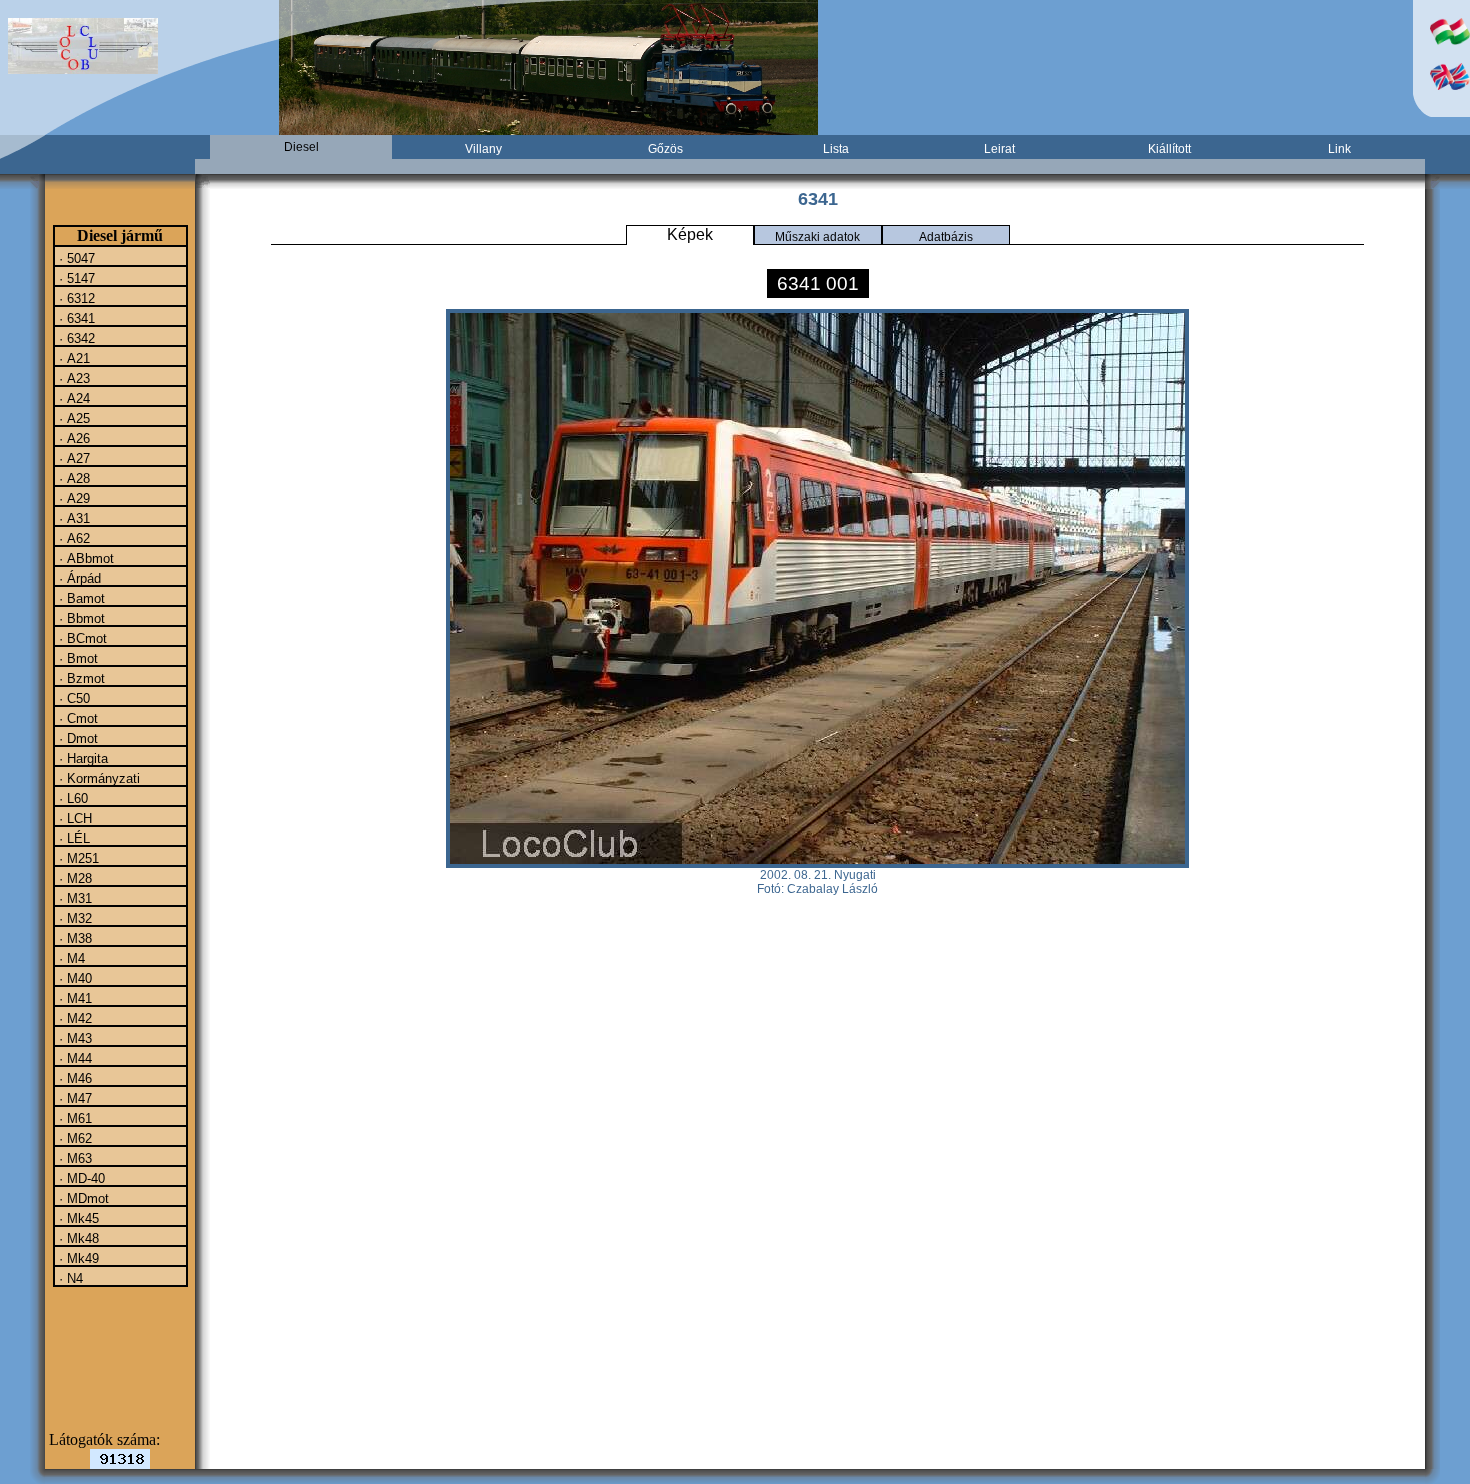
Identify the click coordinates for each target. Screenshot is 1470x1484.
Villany (483, 149)
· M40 (73, 978)
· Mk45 (77, 1218)
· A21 (72, 358)
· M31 (73, 898)
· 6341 (75, 318)
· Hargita (81, 758)
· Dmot (76, 738)
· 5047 (75, 258)
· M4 (70, 958)
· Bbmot (80, 618)
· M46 (73, 1078)
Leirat (999, 149)
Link (1339, 149)
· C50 (72, 698)
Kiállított (1169, 149)
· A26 (72, 438)
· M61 (73, 1118)
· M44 (73, 1058)
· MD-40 (80, 1178)
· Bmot (76, 658)
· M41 (73, 998)
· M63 (73, 1158)
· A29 (72, 498)
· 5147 (75, 278)
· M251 (77, 858)
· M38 (73, 938)
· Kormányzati (97, 778)
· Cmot (76, 718)
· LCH (73, 818)
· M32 (73, 918)
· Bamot (80, 598)
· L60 (71, 798)
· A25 (72, 418)
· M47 (73, 1098)
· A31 (72, 518)
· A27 (72, 458)
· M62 (73, 1138)
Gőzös (665, 149)
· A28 (72, 478)
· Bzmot (80, 678)
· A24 (72, 398)
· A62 (72, 538)
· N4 (69, 1278)
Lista (836, 149)
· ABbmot (84, 558)
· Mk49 (77, 1258)
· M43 (73, 1038)
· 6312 (75, 298)
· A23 (72, 378)
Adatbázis (946, 237)
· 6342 (75, 338)
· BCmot (81, 638)
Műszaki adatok (817, 237)
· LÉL (72, 838)
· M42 (73, 1018)
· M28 (73, 878)
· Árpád (78, 578)
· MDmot (82, 1198)
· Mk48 (77, 1238)
